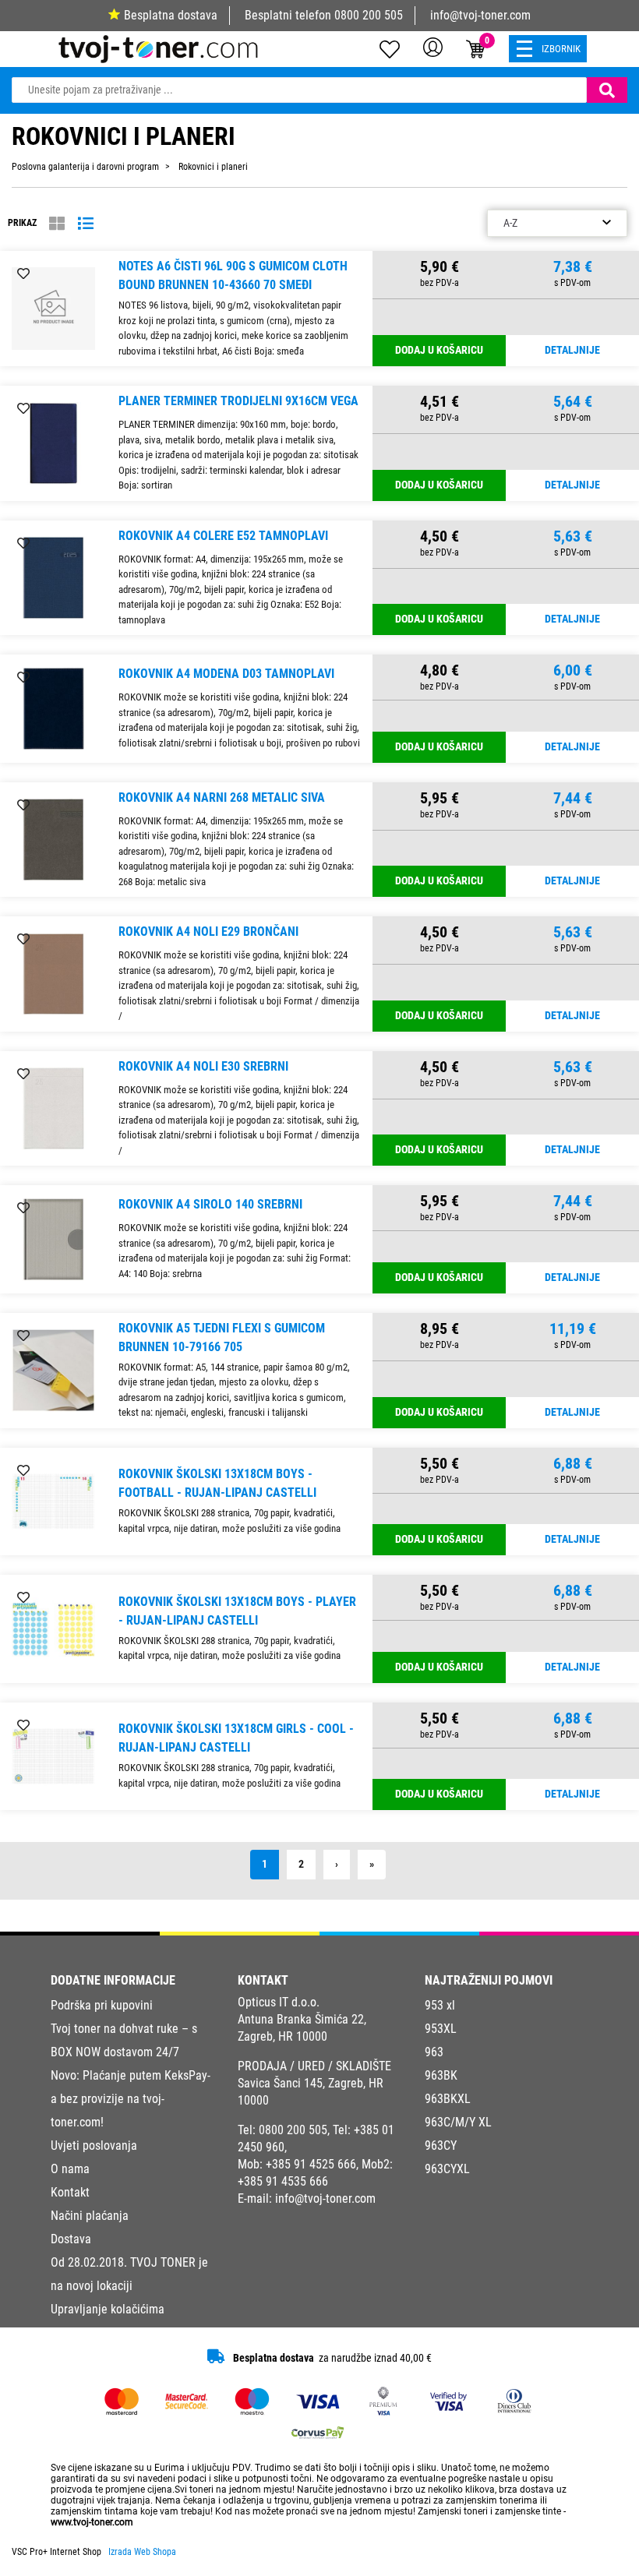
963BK (441, 2075)
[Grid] (57, 224)
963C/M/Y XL (458, 2122)
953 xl (440, 2005)
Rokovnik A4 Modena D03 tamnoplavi (226, 674)
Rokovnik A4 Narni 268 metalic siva (222, 798)
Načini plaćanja (90, 2216)
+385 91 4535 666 (283, 2181)
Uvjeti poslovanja (94, 2145)
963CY (441, 2145)
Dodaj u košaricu (439, 350)
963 (434, 2052)
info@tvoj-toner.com (480, 15)
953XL (441, 2029)
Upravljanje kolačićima (108, 2309)
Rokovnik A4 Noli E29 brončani (208, 932)
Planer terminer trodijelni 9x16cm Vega (238, 401)
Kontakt (70, 2192)
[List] (86, 224)
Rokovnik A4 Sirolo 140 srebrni (210, 1204)
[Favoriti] (23, 274)
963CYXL (447, 2169)
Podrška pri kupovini (102, 2005)
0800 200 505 (369, 15)
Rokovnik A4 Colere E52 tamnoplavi (223, 536)
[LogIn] (433, 47)
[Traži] (607, 90)
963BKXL (448, 2099)
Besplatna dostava (171, 15)
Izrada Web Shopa (142, 2552)
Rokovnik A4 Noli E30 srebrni (203, 1066)
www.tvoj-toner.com (92, 2522)
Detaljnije (572, 350)
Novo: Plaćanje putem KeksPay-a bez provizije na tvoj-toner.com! (131, 2099)
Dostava (71, 2239)
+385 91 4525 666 (311, 2164)
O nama (70, 2169)
